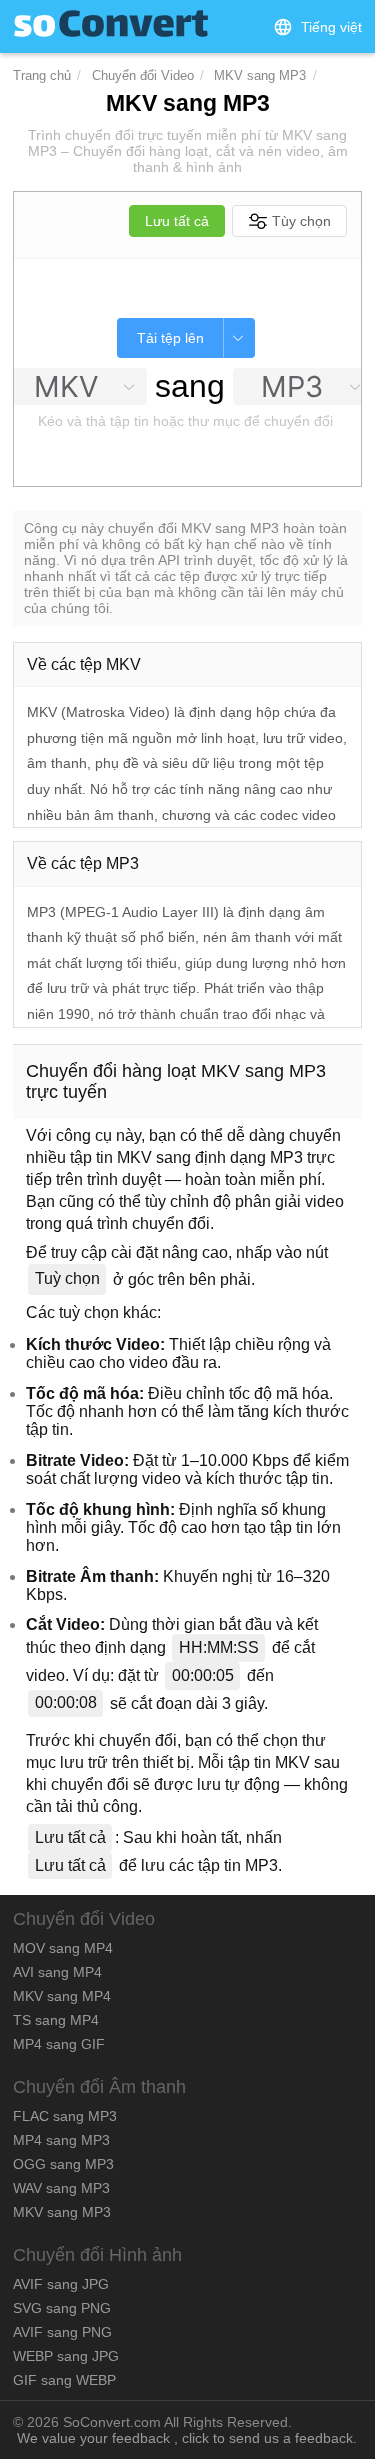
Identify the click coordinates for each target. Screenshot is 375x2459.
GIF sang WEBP (64, 2380)
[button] (317, 27)
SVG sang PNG (62, 2308)
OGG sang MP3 (63, 2164)
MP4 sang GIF (59, 2044)
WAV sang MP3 (61, 2188)
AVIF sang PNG (62, 2332)
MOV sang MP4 (63, 1948)
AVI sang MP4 (57, 1972)
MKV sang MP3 (260, 75)
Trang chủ (42, 75)
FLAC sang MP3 (65, 2116)
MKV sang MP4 (62, 1996)
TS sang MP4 (56, 2020)
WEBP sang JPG (66, 2356)
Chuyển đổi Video (143, 75)
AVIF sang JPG (61, 2284)
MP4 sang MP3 (61, 2140)
